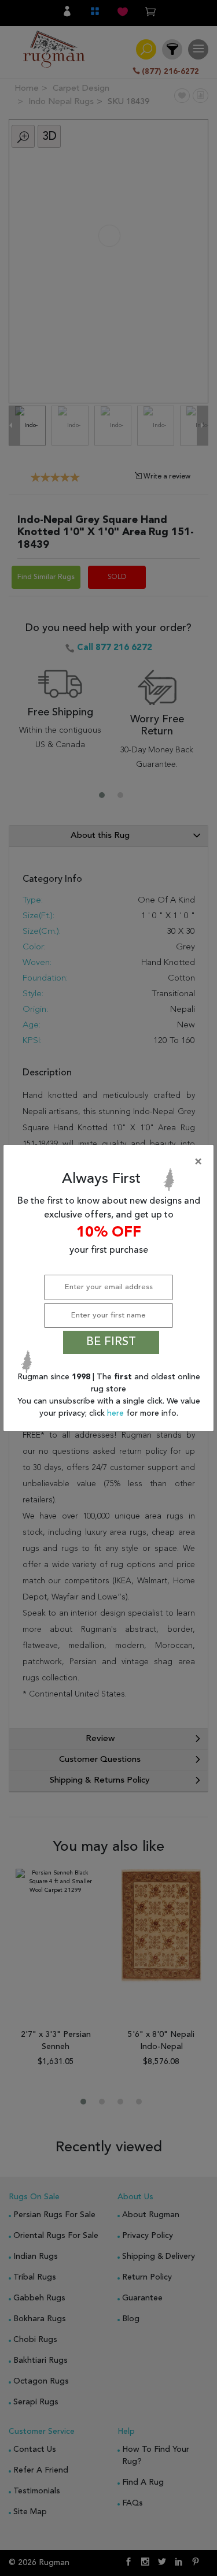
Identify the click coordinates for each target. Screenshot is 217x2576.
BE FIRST (111, 1342)
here (117, 1413)
